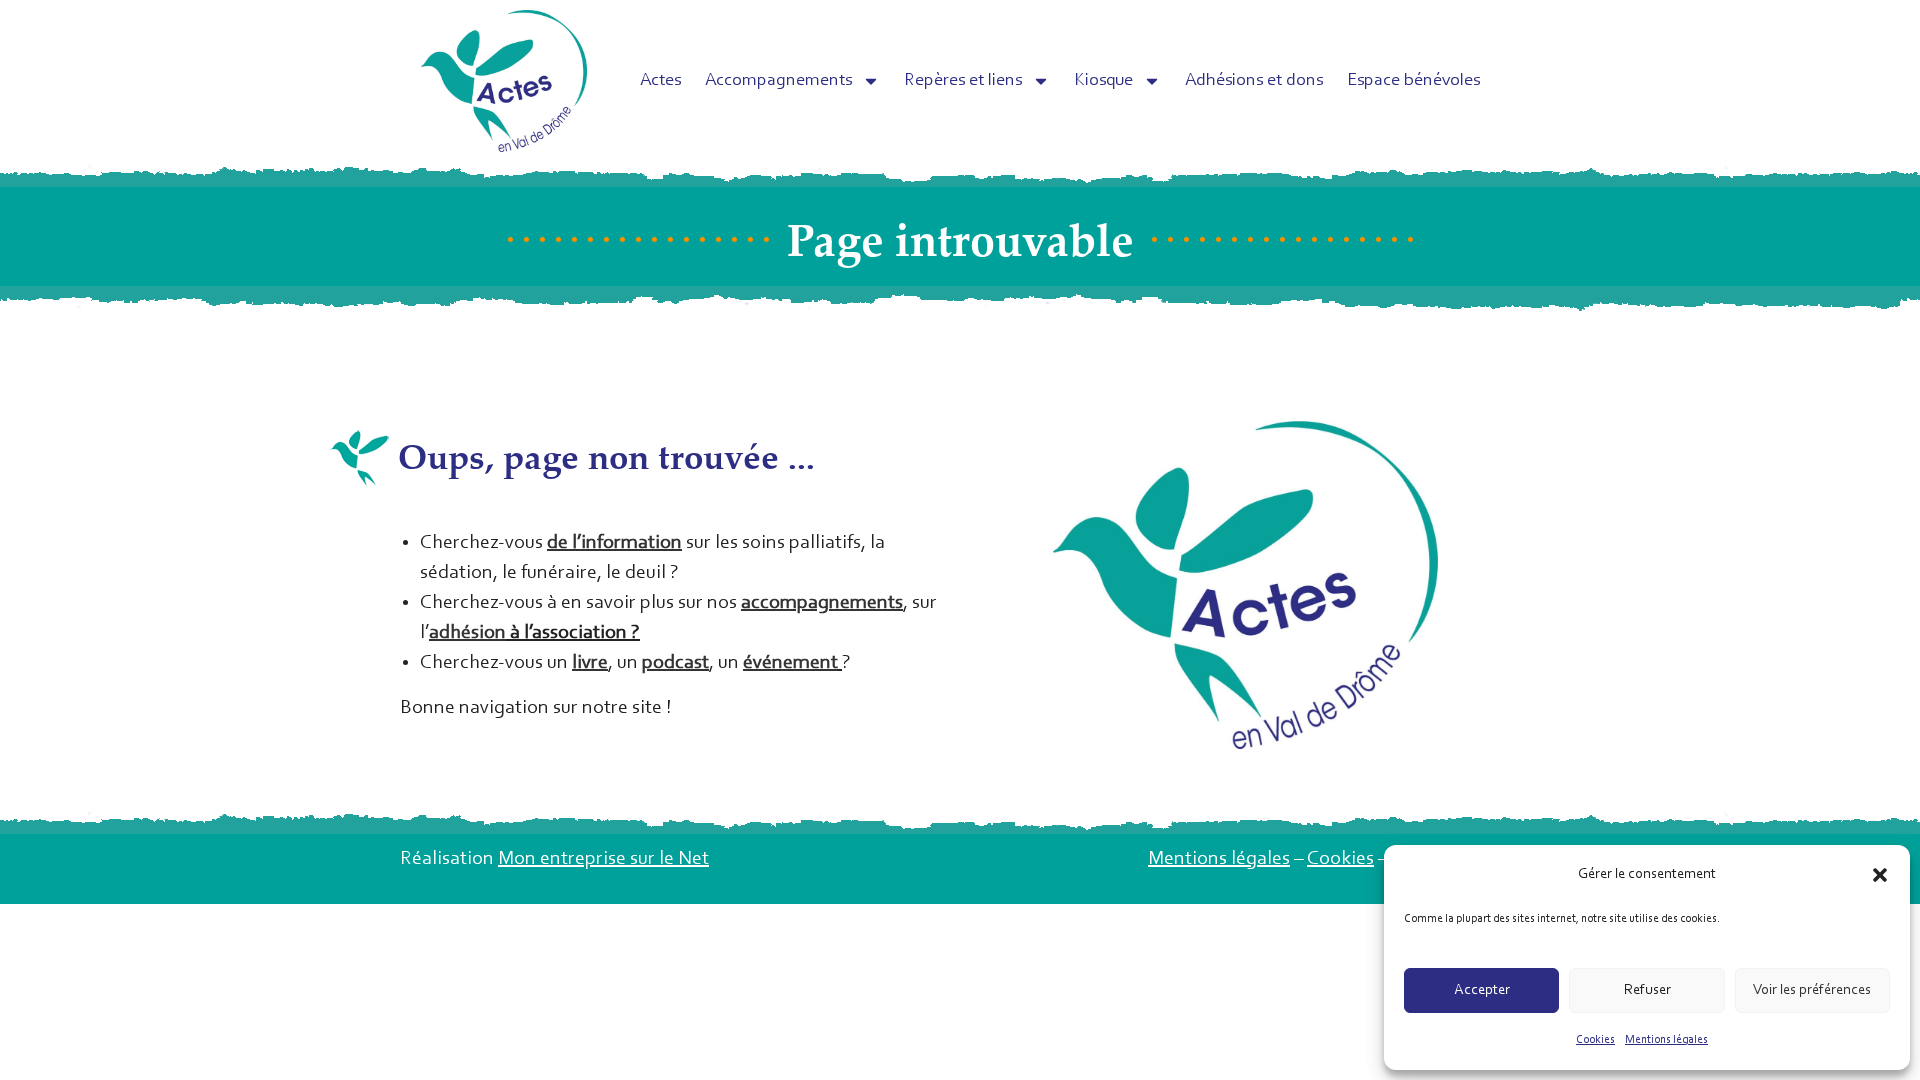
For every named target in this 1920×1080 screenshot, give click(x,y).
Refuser (1647, 990)
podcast (675, 663)
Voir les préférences (1812, 990)
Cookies (1595, 1040)
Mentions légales (1666, 1040)
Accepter (1482, 990)
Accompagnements (778, 81)
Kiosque (1103, 81)
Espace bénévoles (1413, 81)
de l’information (614, 543)
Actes (660, 81)
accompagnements (822, 603)
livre (590, 663)
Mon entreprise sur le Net (603, 859)
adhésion (467, 633)
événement (790, 663)
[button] (1880, 875)
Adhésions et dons (1254, 81)
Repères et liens (963, 81)
